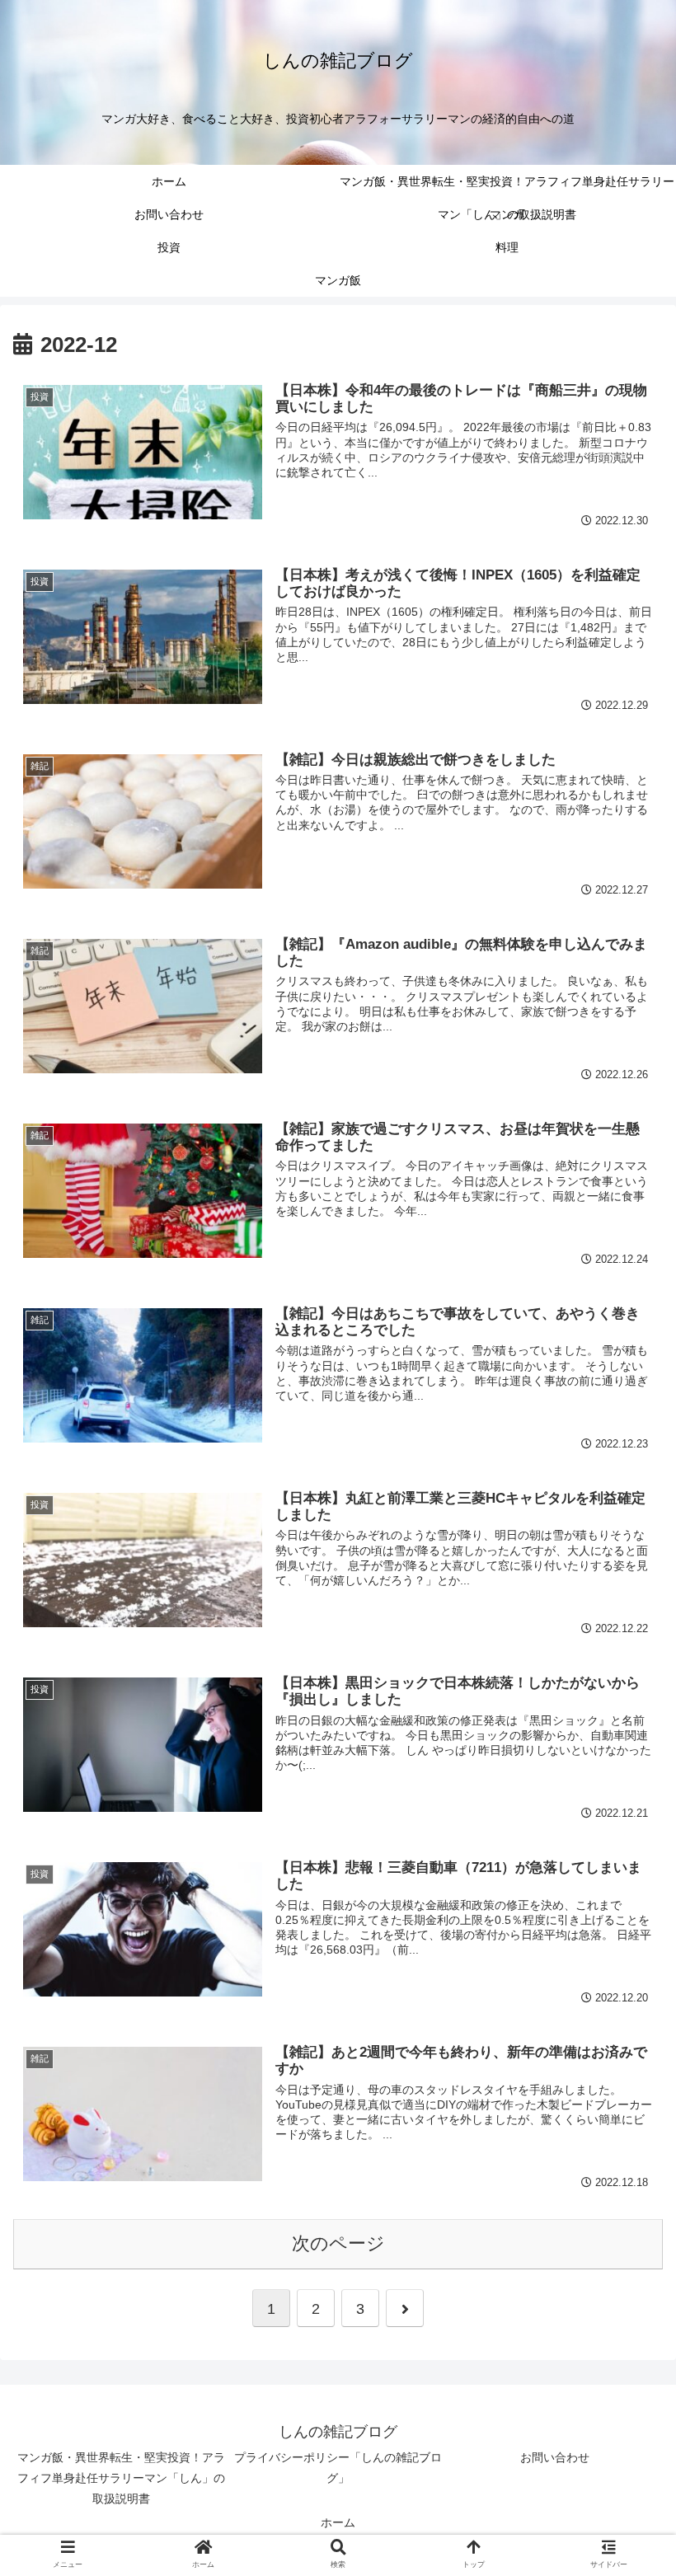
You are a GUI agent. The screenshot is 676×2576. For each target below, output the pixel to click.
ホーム (338, 2522)
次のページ (338, 2243)
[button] (625, 1797)
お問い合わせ (555, 2457)
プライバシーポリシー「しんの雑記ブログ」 (338, 2468)
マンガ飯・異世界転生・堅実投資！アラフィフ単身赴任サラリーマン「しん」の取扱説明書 (121, 2478)
